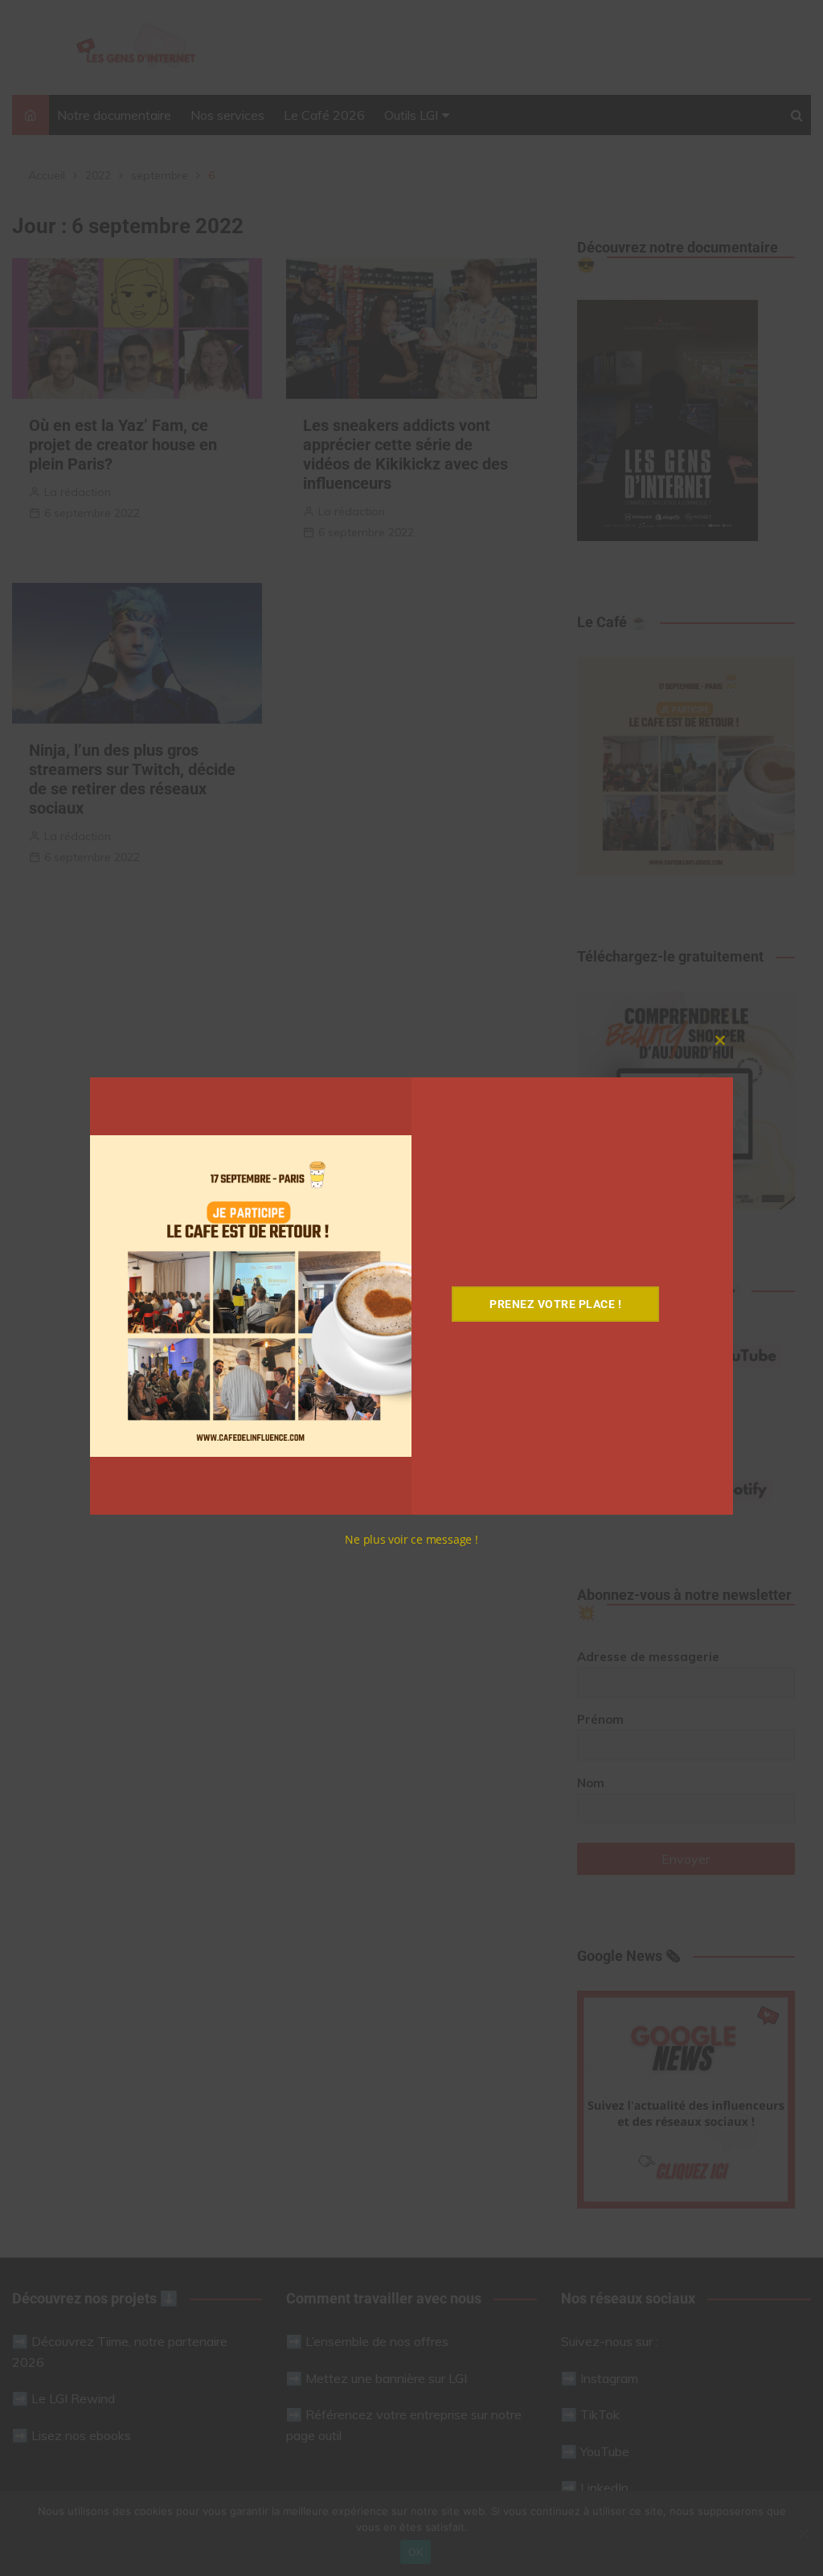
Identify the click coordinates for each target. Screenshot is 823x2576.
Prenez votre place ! (555, 1304)
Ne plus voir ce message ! (411, 1539)
